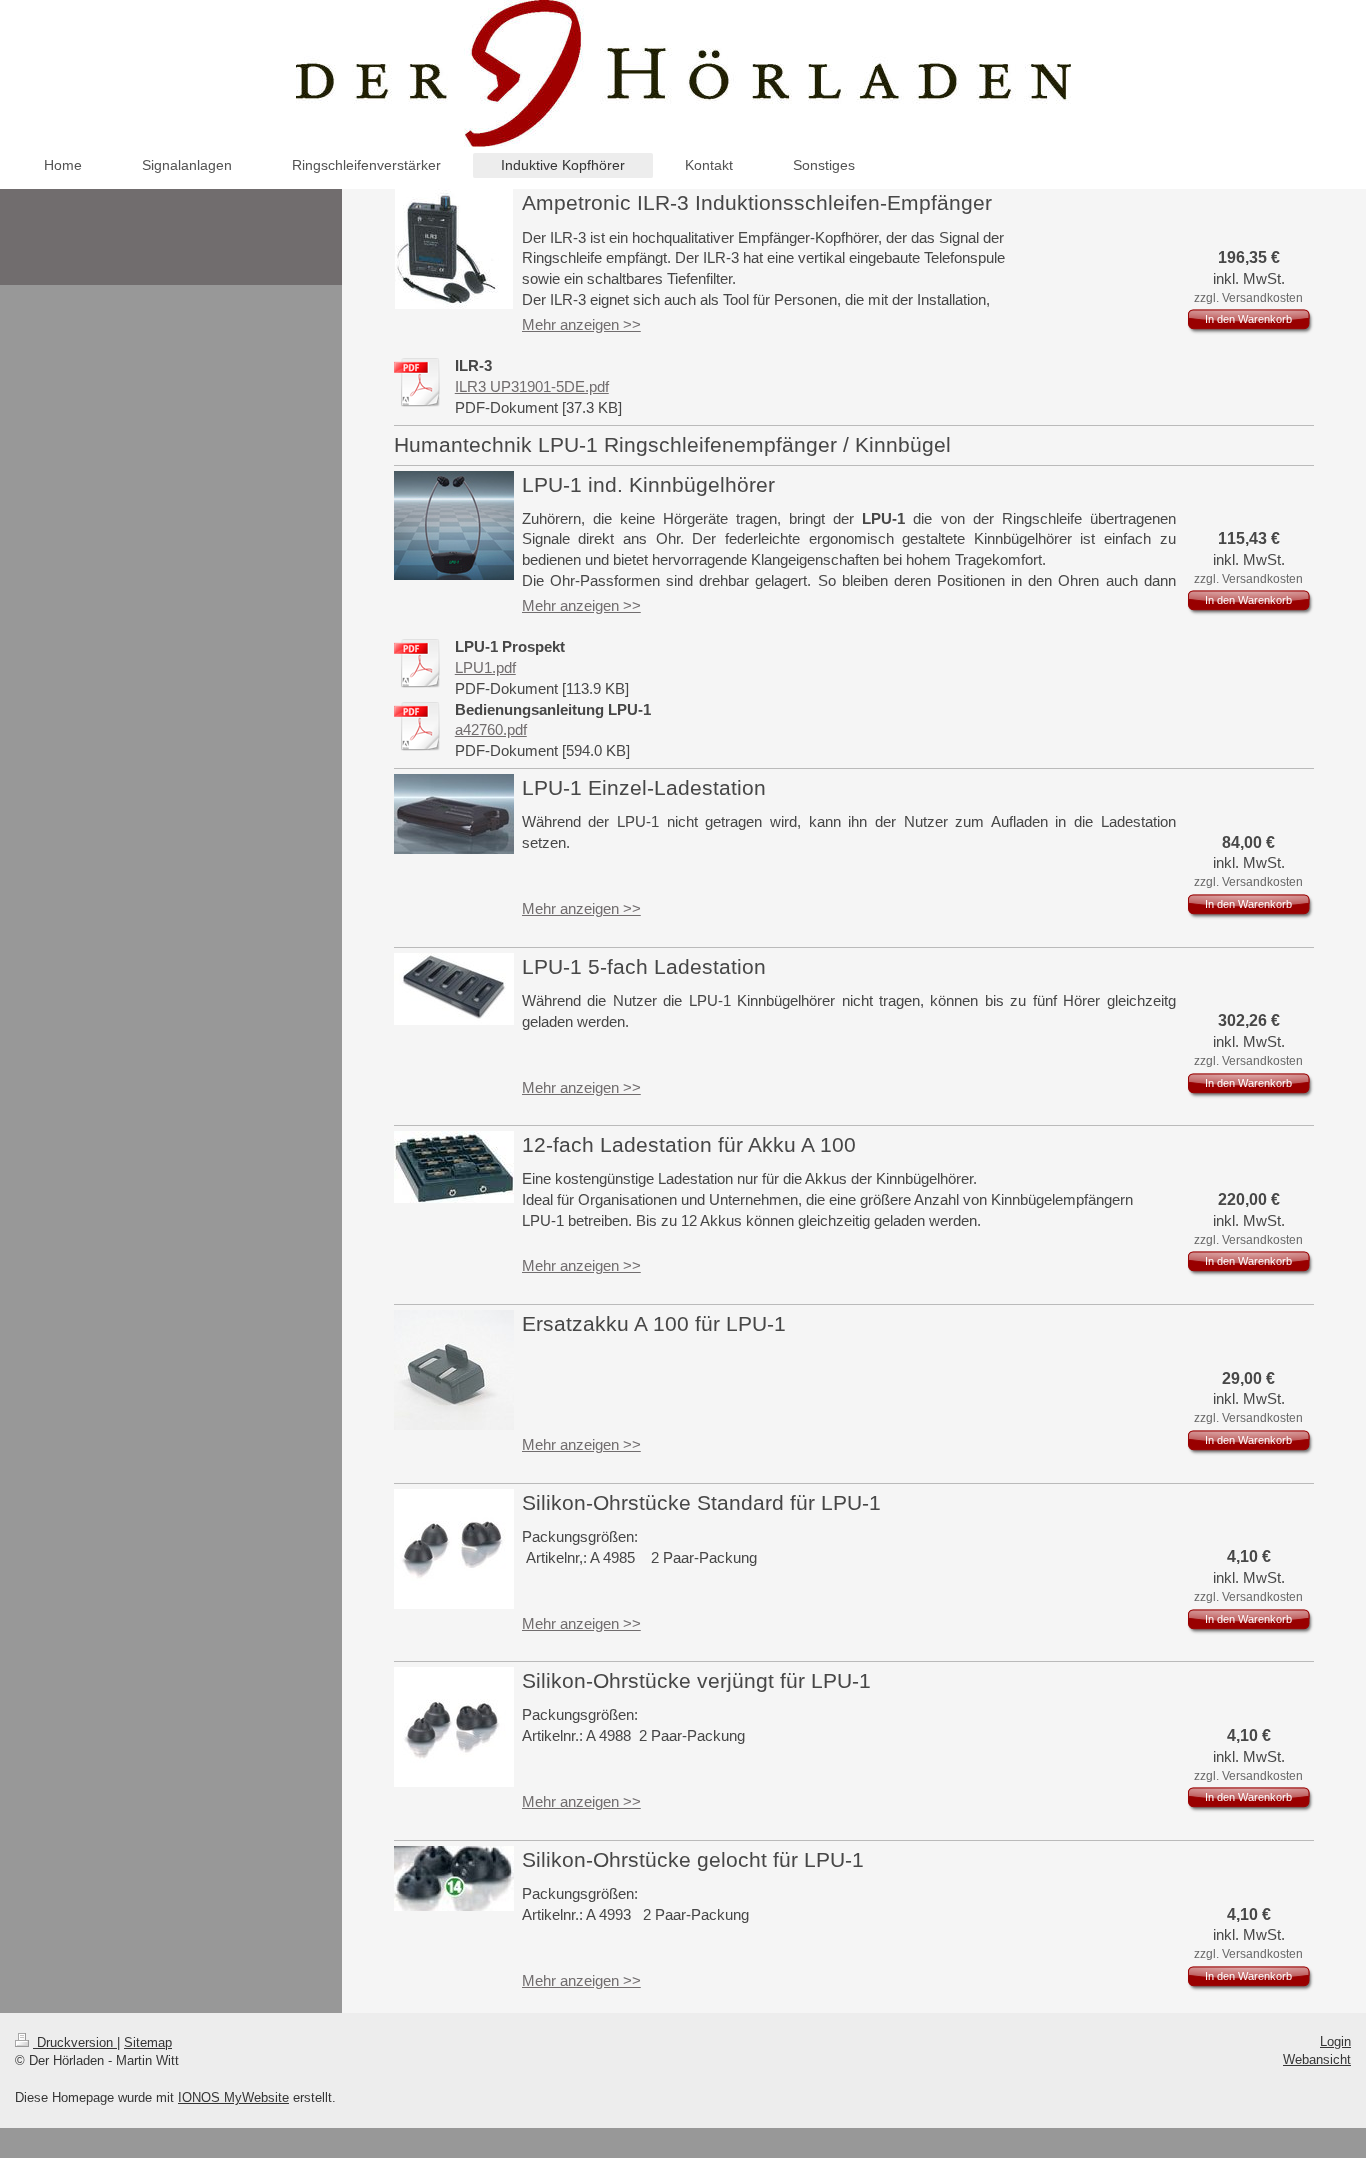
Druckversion (75, 2042)
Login (1335, 2041)
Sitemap (148, 2042)
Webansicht (1317, 2059)
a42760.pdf (491, 729)
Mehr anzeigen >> (581, 324)
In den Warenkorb (1248, 319)
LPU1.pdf (485, 667)
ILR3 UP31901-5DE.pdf (532, 386)
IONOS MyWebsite (233, 2097)
